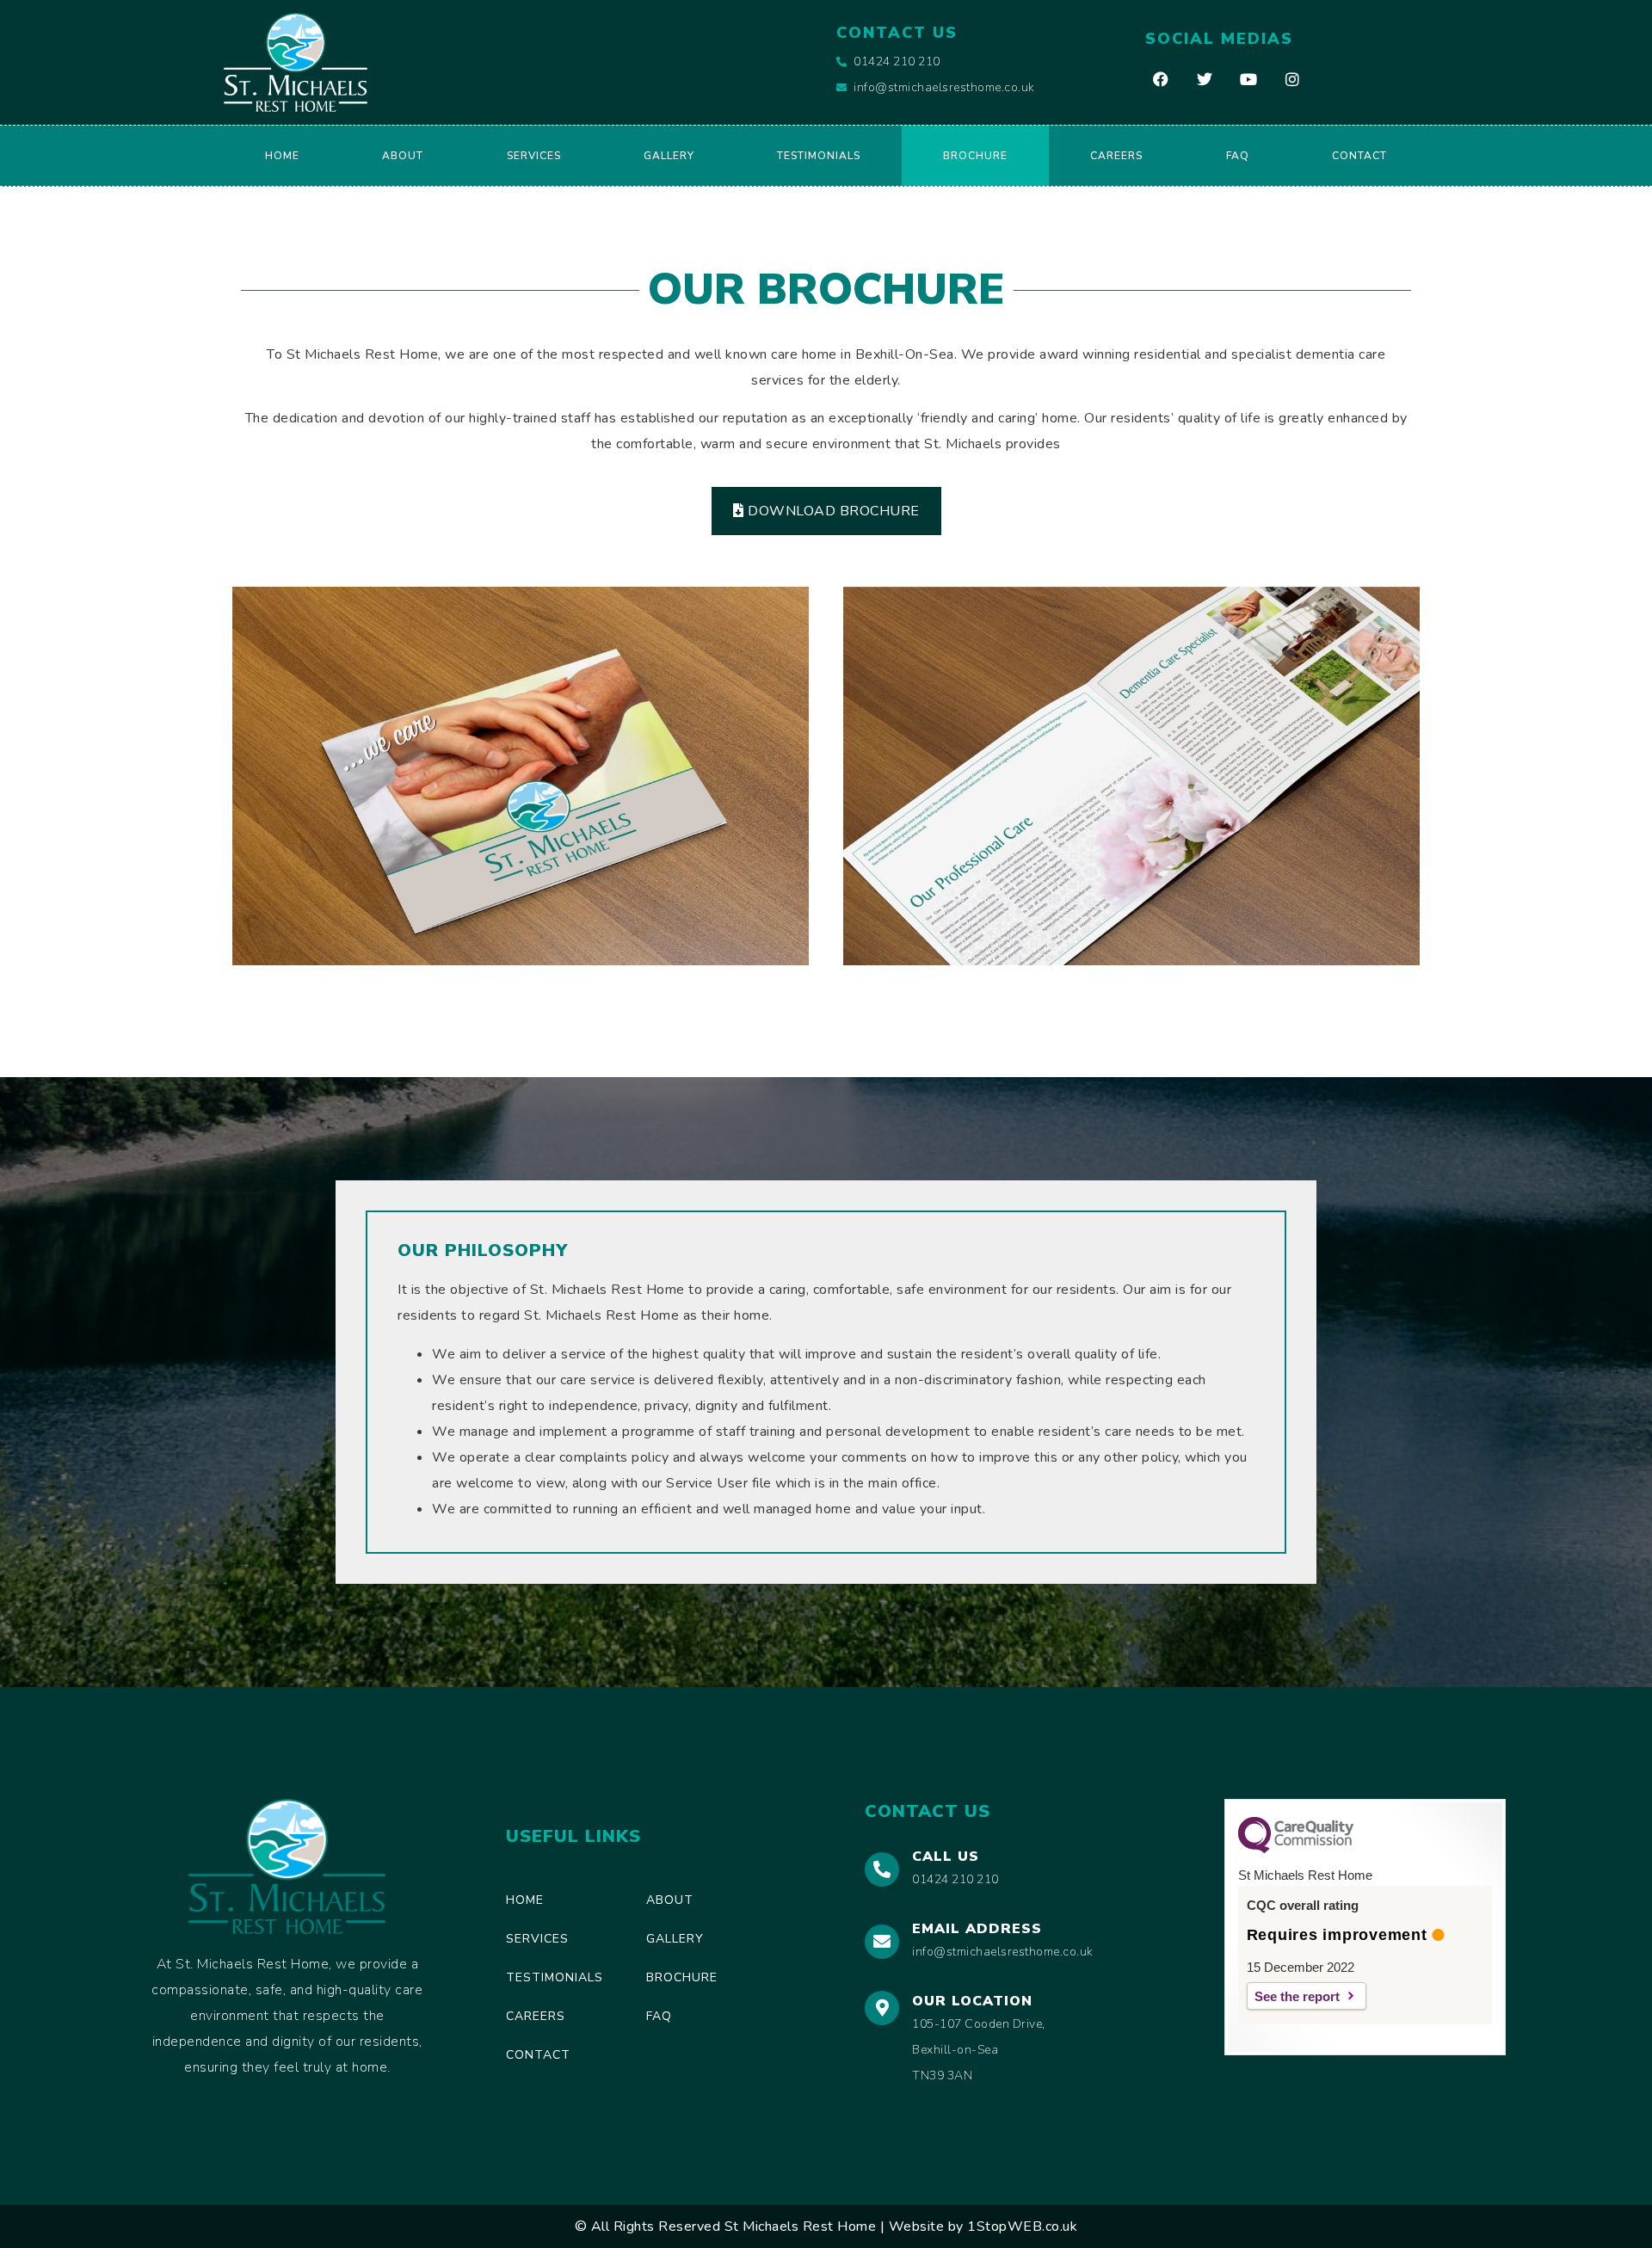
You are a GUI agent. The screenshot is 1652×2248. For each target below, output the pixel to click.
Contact (1359, 156)
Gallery (669, 156)
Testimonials (819, 156)
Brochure (975, 156)
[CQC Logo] (1296, 1849)
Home (282, 156)
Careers (1116, 156)
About (403, 156)
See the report (1297, 1996)
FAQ (1238, 156)
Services (534, 156)
